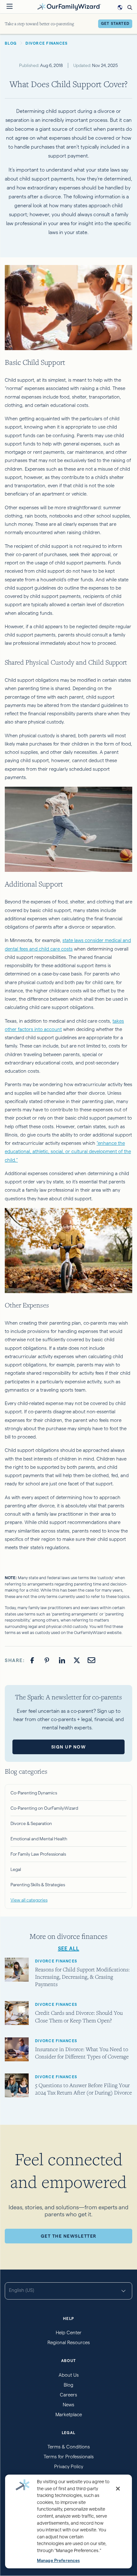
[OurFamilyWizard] (69, 6)
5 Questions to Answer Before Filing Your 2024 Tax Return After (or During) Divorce (83, 2089)
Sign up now (69, 1747)
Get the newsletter (69, 2236)
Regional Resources (69, 2342)
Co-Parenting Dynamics (34, 1793)
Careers (68, 2395)
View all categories (29, 1900)
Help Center (69, 2333)
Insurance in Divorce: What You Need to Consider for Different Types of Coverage (82, 2053)
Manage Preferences (58, 2561)
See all (69, 1949)
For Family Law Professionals (38, 1854)
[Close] (118, 2489)
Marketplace (69, 2414)
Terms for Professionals (69, 2457)
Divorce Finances (56, 1961)
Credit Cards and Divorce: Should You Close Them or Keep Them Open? (79, 2016)
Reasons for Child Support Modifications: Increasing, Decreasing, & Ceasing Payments (82, 1977)
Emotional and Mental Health (39, 1839)
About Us (69, 2375)
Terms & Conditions (69, 2447)
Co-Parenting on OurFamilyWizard (44, 1808)
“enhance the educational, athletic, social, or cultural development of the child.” (68, 1152)
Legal (16, 1869)
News (68, 2405)
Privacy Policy (69, 2466)
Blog (68, 2385)
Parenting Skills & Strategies (38, 1885)
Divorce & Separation (31, 1823)
